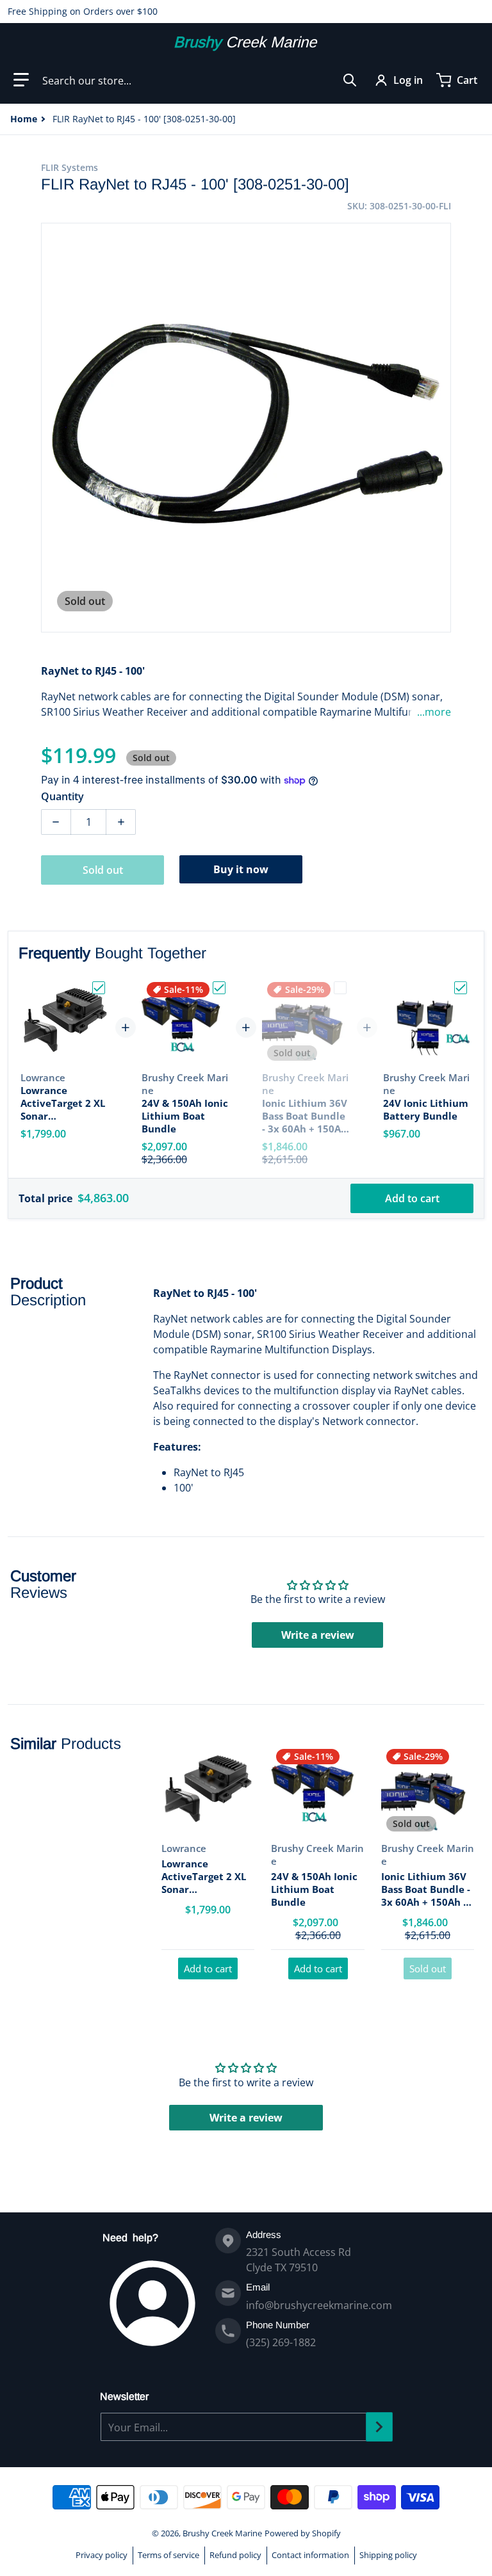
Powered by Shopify (303, 2533)
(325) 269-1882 (281, 2342)
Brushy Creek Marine (222, 2533)
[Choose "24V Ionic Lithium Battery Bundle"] (461, 988)
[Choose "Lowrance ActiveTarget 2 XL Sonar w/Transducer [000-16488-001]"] (99, 988)
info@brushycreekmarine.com (319, 2305)
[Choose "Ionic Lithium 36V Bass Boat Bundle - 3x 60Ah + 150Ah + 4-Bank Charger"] (340, 988)
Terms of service (168, 2555)
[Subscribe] (379, 2427)
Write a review (318, 1635)
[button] (21, 80)
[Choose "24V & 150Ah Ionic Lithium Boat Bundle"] (219, 988)
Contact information (310, 2555)
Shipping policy (388, 2555)
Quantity (62, 796)
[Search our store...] (350, 80)
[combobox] (200, 80)
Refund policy (235, 2555)
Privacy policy (102, 2555)
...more (434, 712)
